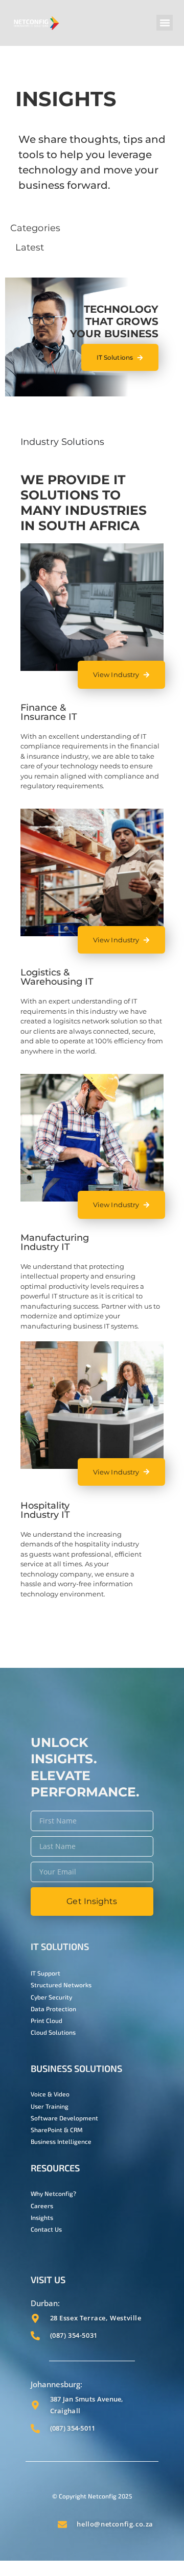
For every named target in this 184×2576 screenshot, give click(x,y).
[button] (165, 23)
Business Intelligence (61, 2141)
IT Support (45, 1973)
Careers (42, 2206)
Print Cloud (47, 2020)
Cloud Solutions (53, 2032)
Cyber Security (51, 1997)
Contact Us (46, 2229)
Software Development (64, 2118)
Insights (42, 2217)
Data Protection (53, 2009)
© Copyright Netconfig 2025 (92, 2496)
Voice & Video (50, 2094)
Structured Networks (61, 1985)
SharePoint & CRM (57, 2130)
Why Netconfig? (53, 2193)
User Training (50, 2106)
